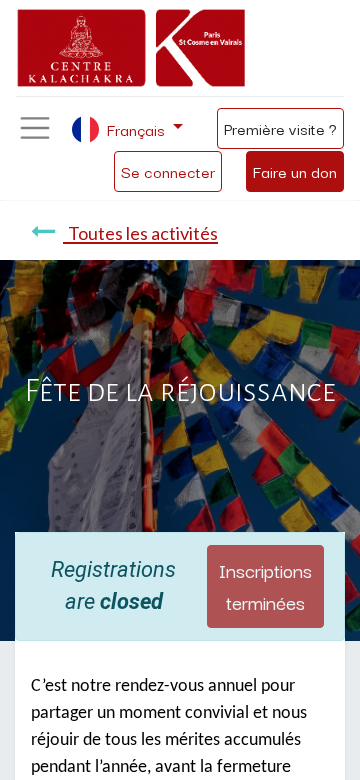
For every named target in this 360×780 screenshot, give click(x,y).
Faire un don (295, 171)
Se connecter (168, 171)
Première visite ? (280, 128)
